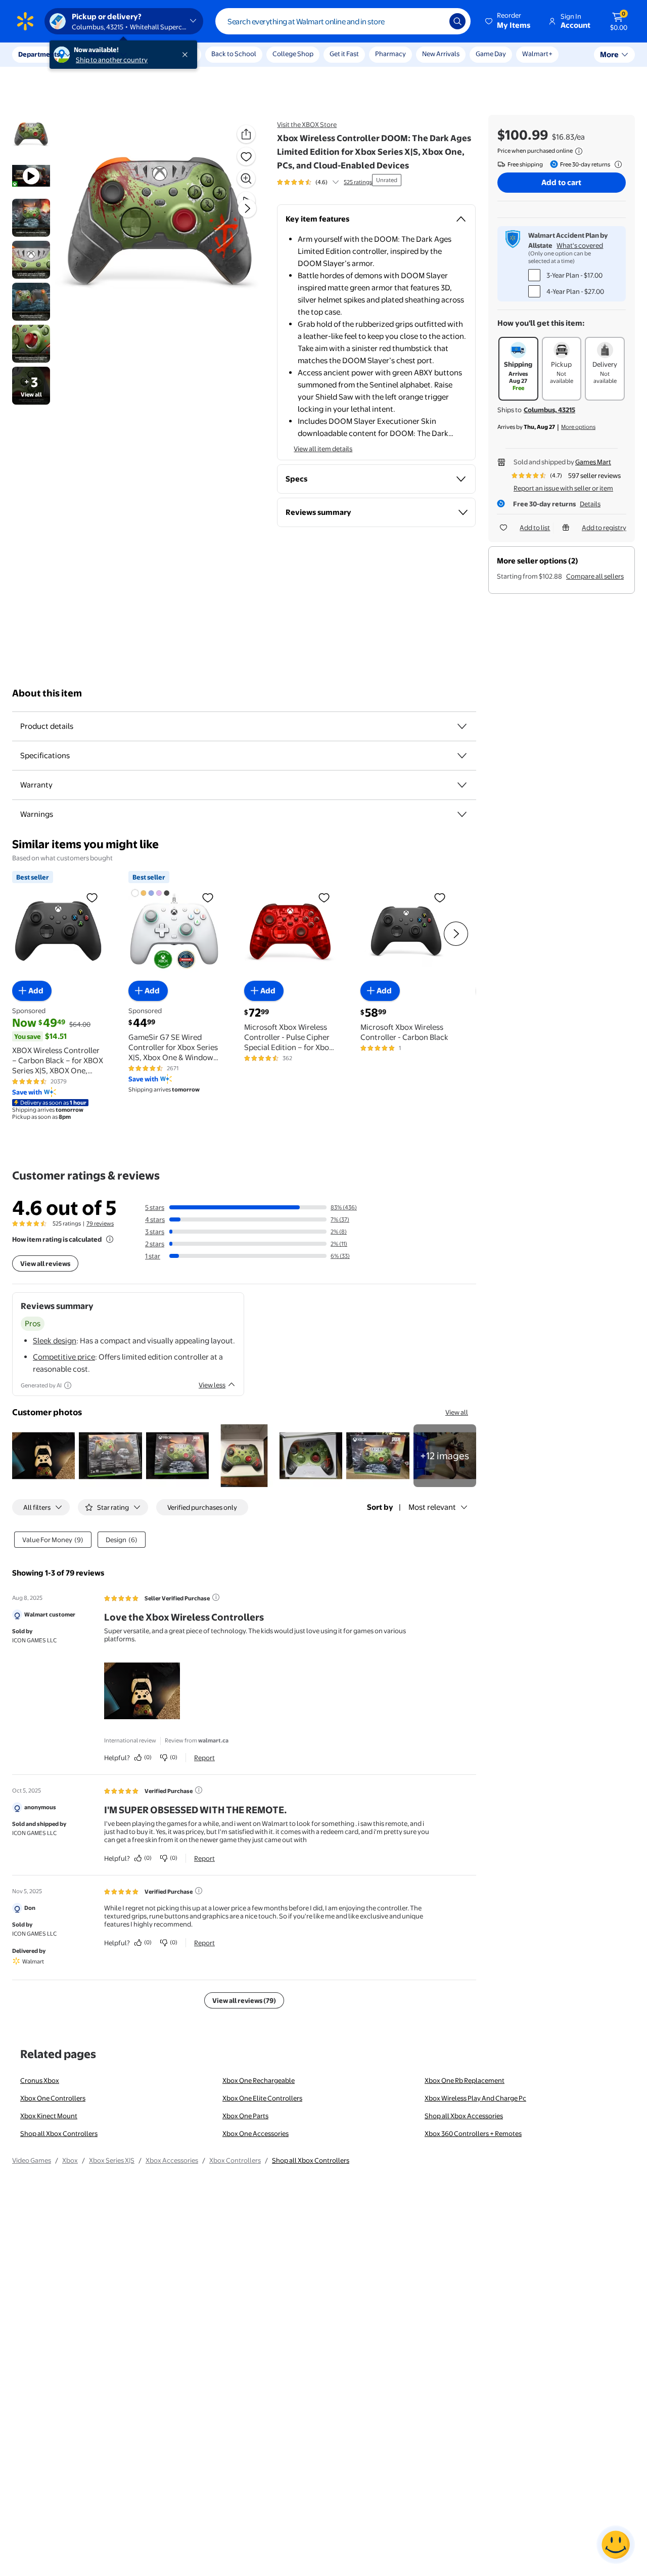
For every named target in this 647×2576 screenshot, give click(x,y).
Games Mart (593, 462)
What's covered (580, 245)
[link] (445, 1456)
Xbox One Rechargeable (259, 2080)
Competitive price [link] (64, 1357)
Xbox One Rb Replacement (465, 2080)
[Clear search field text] (434, 21)
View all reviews (45, 1263)
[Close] (187, 55)
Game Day (491, 54)
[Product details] (462, 726)
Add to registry (604, 528)
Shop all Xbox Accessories (464, 2116)
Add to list (535, 528)
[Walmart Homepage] (25, 21)
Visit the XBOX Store (307, 124)
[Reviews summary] (336, 182)
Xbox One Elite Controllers (262, 2098)
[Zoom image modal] (246, 179)
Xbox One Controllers (53, 2098)
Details (590, 504)
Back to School (234, 54)
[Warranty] (462, 785)
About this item (47, 693)
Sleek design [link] (55, 1341)
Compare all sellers (595, 576)
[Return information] (616, 164)
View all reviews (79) (244, 2000)
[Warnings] (462, 814)
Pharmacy (390, 54)
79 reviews (100, 1224)
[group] (325, 182)
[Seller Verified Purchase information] (216, 1597)
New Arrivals (441, 54)
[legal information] (579, 151)
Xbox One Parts (245, 2116)
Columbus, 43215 (549, 410)
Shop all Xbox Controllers (59, 2133)
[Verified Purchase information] (199, 1790)
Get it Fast (344, 54)
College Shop (293, 54)
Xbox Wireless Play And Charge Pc (475, 2098)
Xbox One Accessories (256, 2133)
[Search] (457, 21)
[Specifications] (462, 756)
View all (457, 1412)
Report (204, 1758)
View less (212, 1385)
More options (578, 427)
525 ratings (358, 182)
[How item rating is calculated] (110, 1239)
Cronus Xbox (40, 2080)
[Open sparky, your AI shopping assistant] (616, 2545)
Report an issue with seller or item (563, 488)
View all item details (323, 449)
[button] (509, 21)
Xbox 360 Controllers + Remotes (473, 2133)
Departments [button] (39, 54)
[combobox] (343, 21)
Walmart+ (537, 54)
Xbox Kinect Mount (49, 2116)
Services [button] (102, 54)
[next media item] (247, 208)
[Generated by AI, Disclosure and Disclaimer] (68, 1385)
